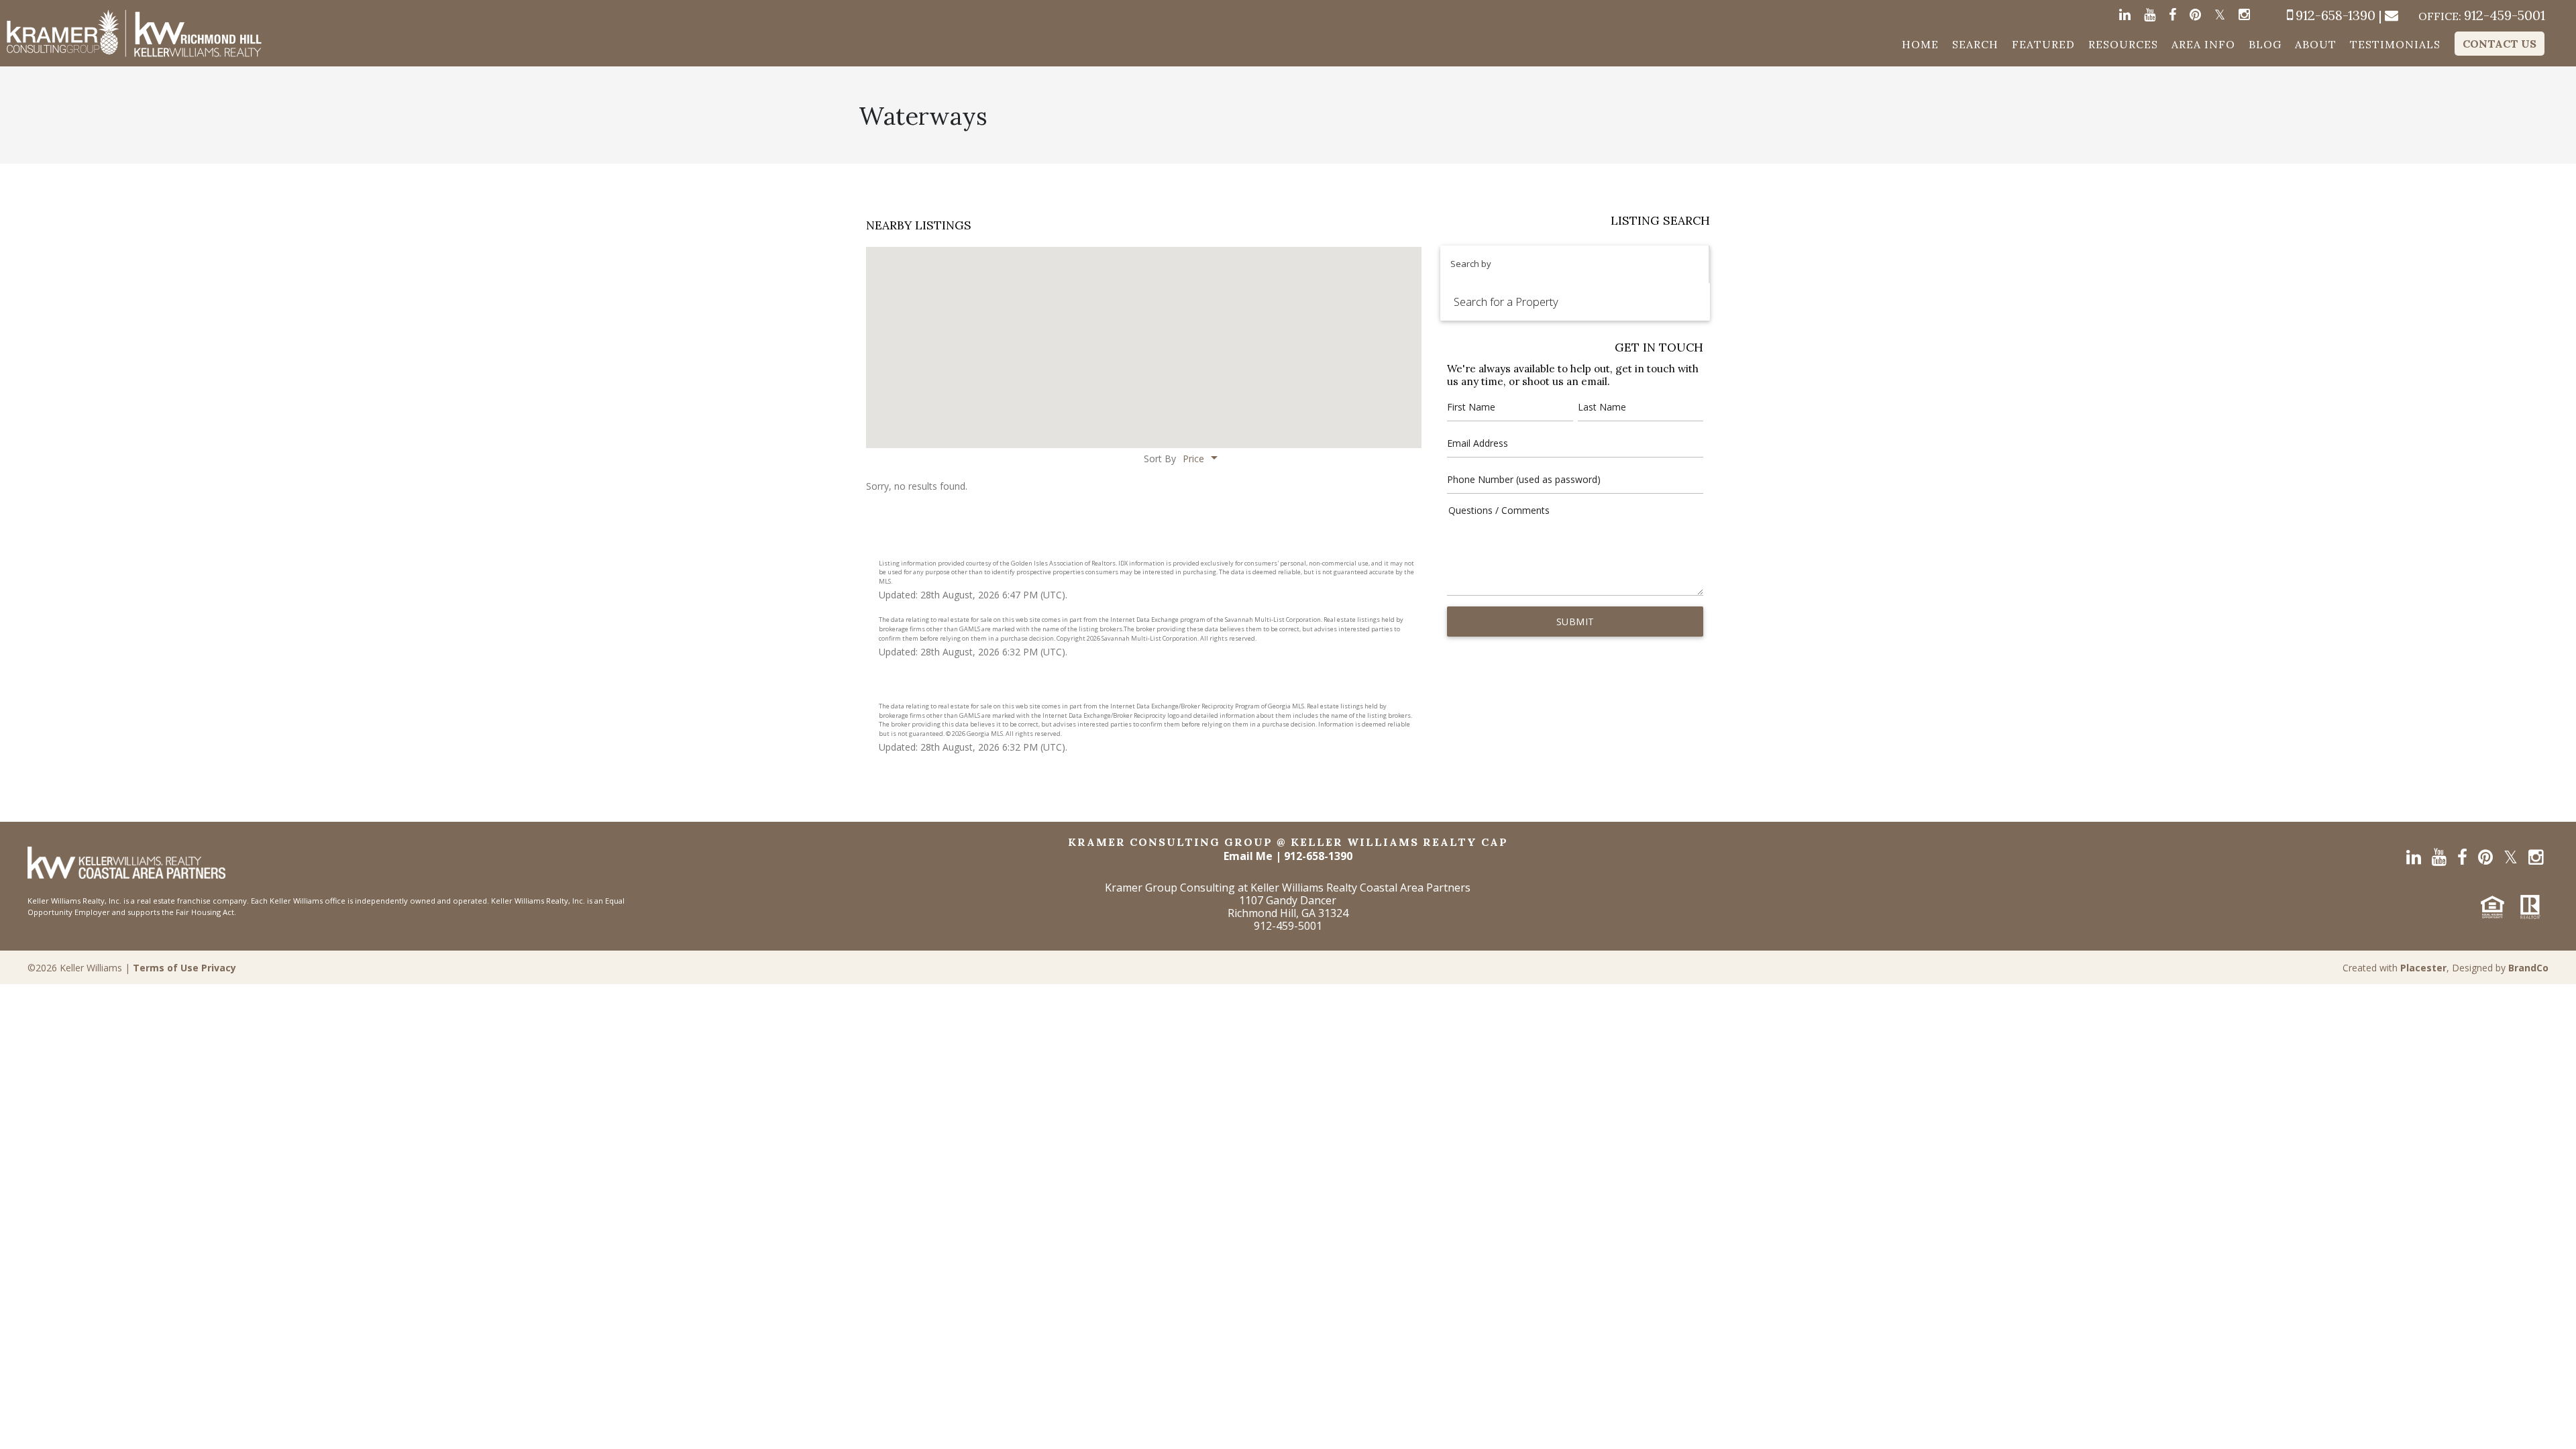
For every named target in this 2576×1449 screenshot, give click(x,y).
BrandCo (2528, 968)
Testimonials (2395, 44)
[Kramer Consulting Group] (134, 33)
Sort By (1160, 459)
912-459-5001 (2482, 16)
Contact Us (2500, 44)
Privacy (219, 968)
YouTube (2150, 18)
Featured (2043, 44)
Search (1975, 44)
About (2316, 44)
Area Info (2203, 44)
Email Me (1248, 856)
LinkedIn (2125, 18)
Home (1920, 44)
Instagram (2244, 18)
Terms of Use (166, 968)
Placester (2423, 968)
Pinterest (2195, 18)
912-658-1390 (2336, 15)
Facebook (2172, 18)
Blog (2265, 44)
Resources (2123, 44)
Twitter (2220, 18)
